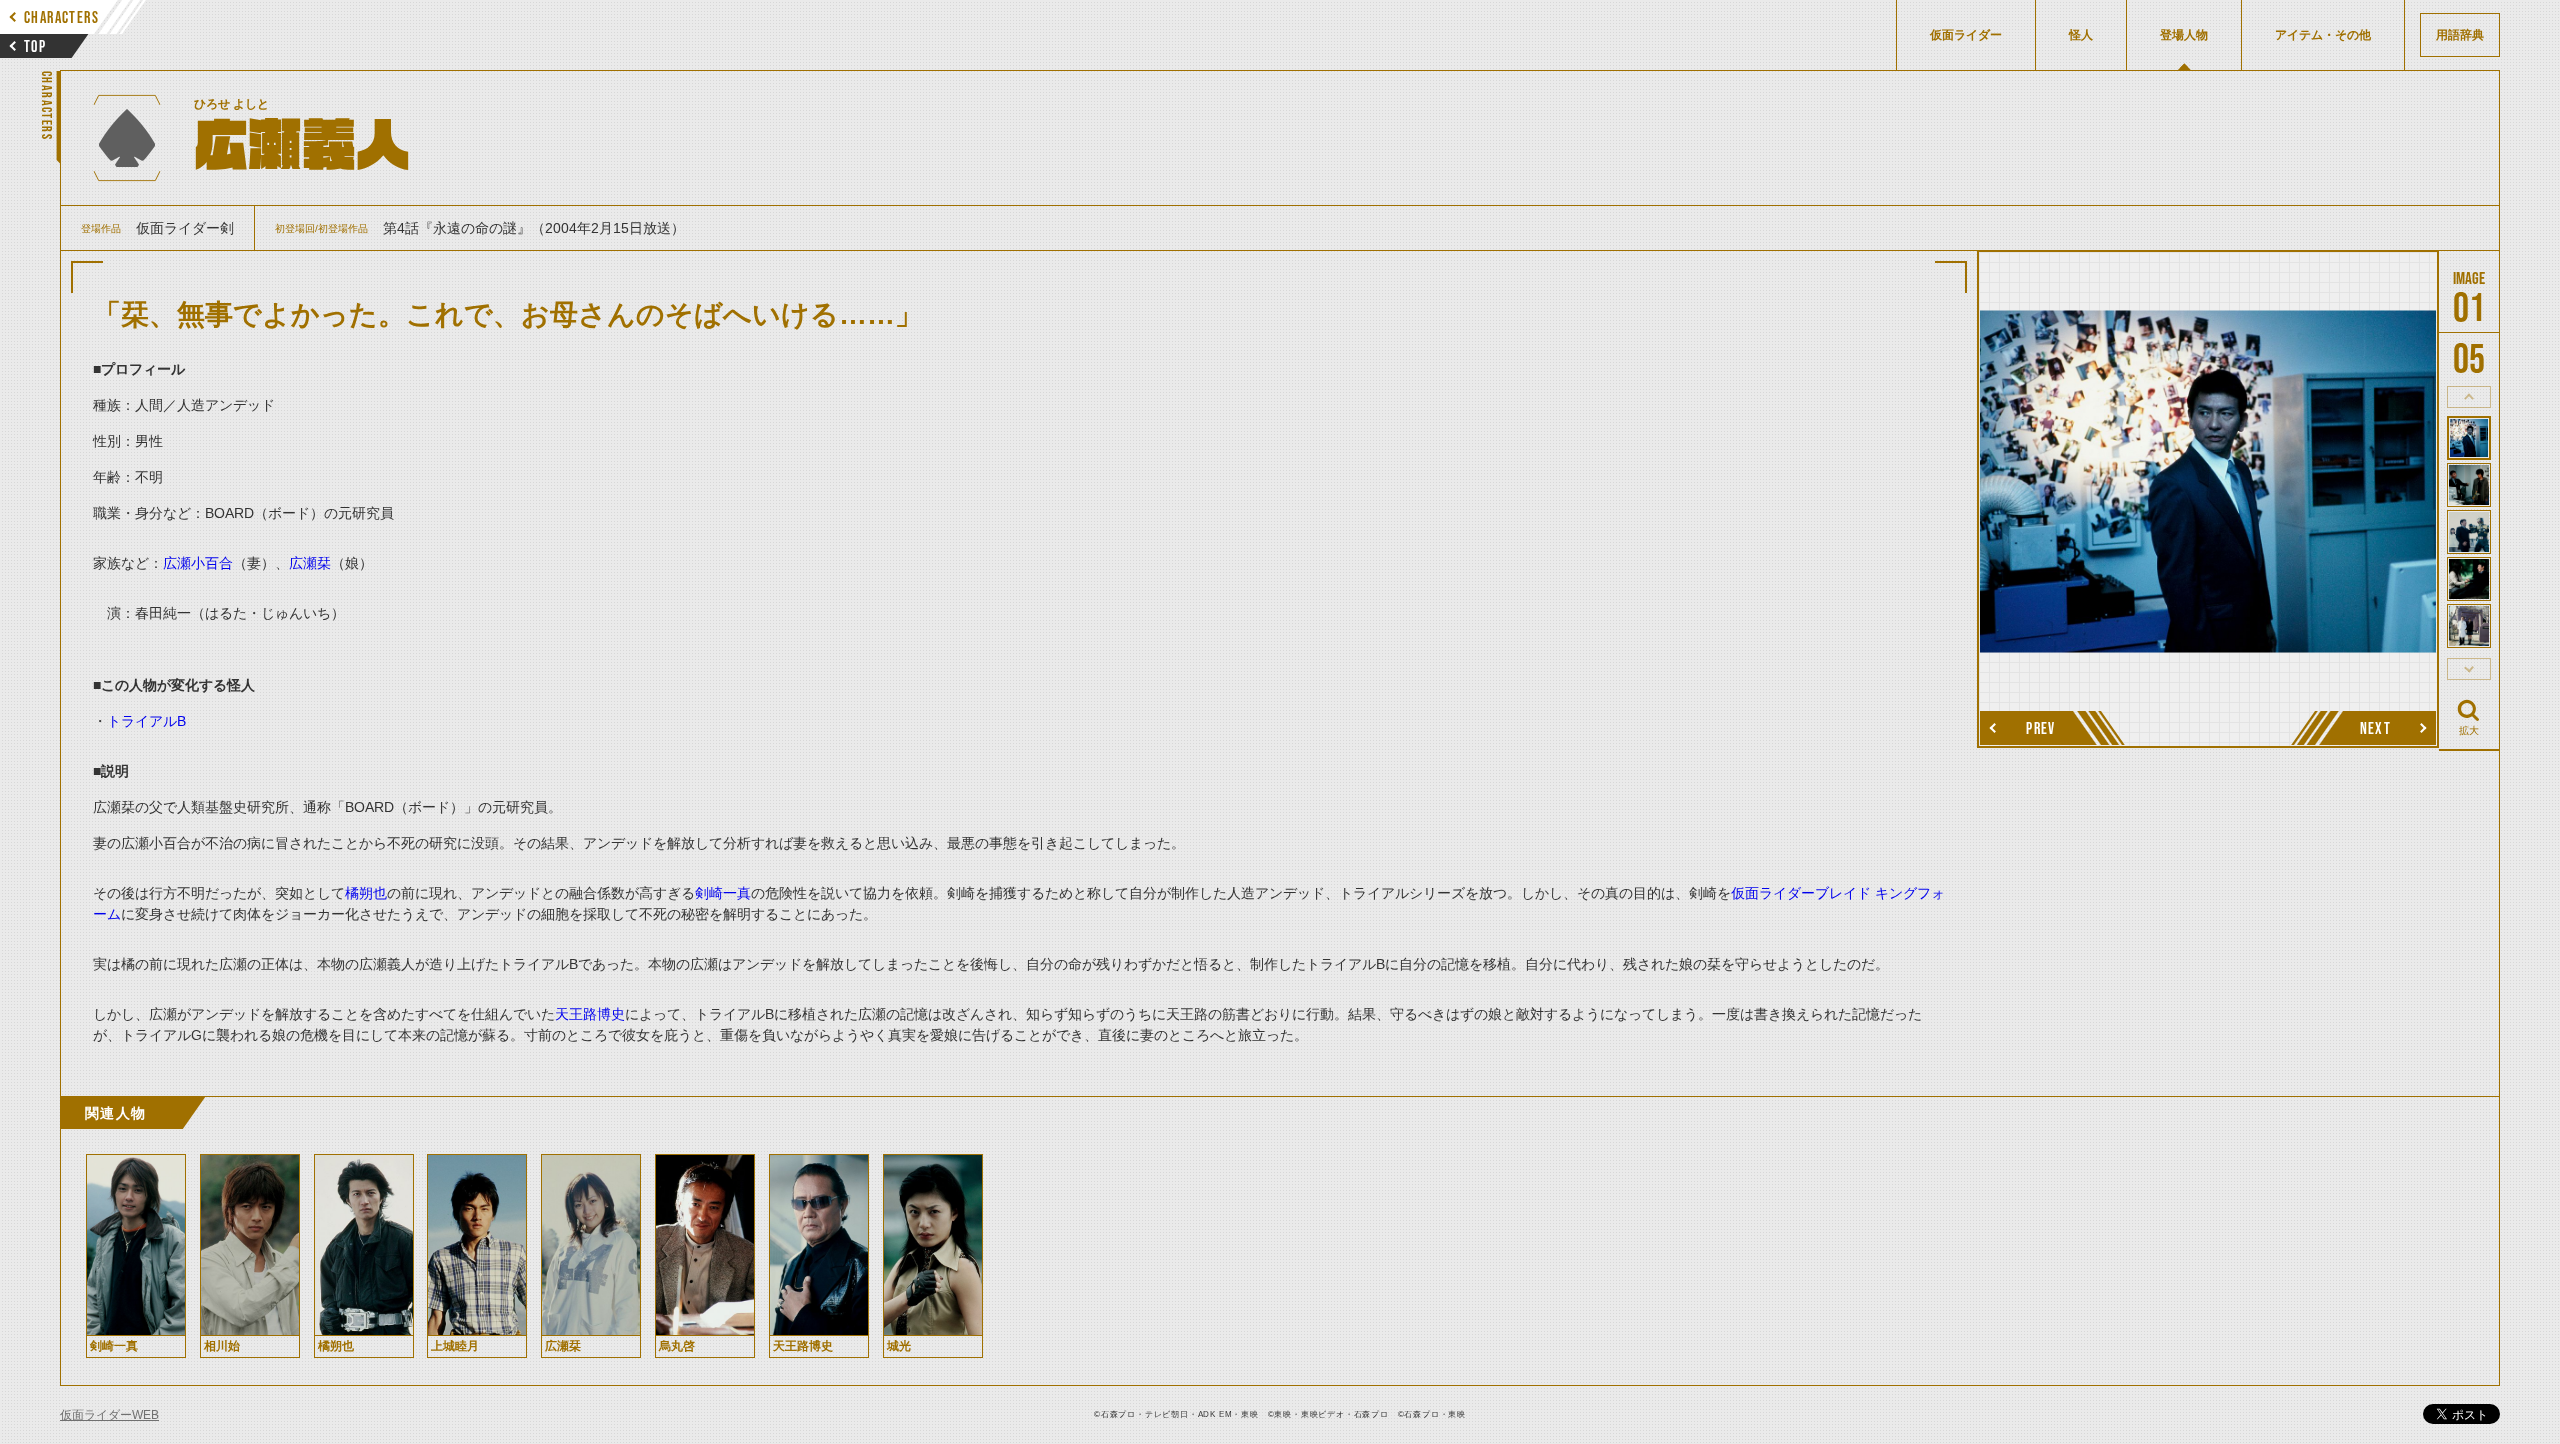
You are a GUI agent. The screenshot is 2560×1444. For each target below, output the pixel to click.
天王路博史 (590, 1014)
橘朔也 (366, 893)
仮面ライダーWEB (109, 1415)
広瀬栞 (310, 563)
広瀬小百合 (198, 563)
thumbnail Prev (2469, 397)
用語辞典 (2460, 35)
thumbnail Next (2469, 669)
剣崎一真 (723, 893)
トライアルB (146, 721)
